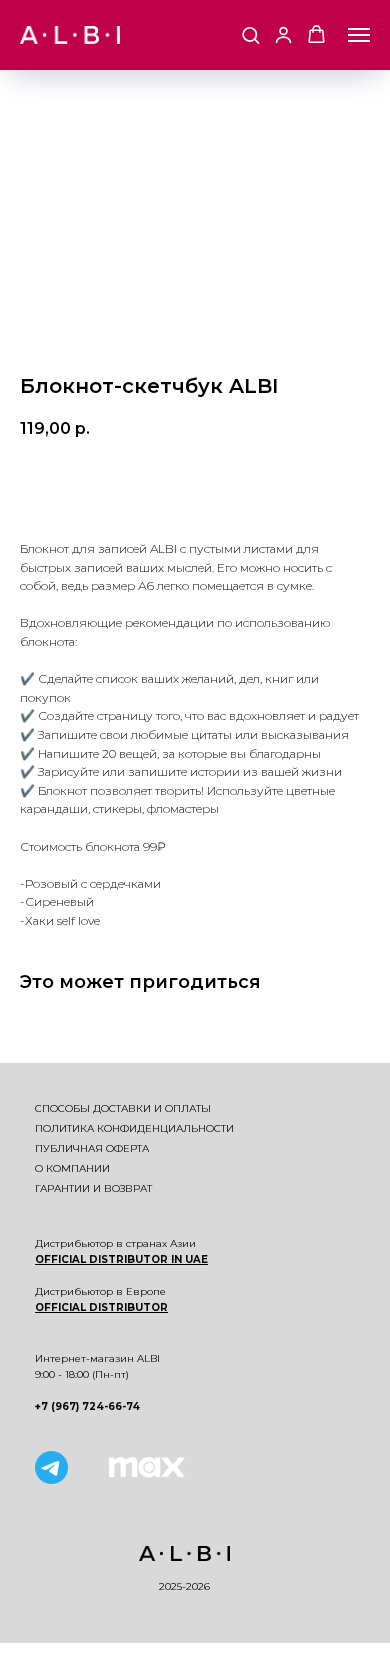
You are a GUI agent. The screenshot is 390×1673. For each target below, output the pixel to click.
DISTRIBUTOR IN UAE (147, 1259)
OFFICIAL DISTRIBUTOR (101, 1307)
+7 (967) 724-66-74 (87, 1406)
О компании (72, 1168)
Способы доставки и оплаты (123, 1108)
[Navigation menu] (359, 35)
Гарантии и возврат (93, 1188)
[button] (250, 34)
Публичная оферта (92, 1148)
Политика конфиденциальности (134, 1128)
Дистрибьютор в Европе (100, 1291)
